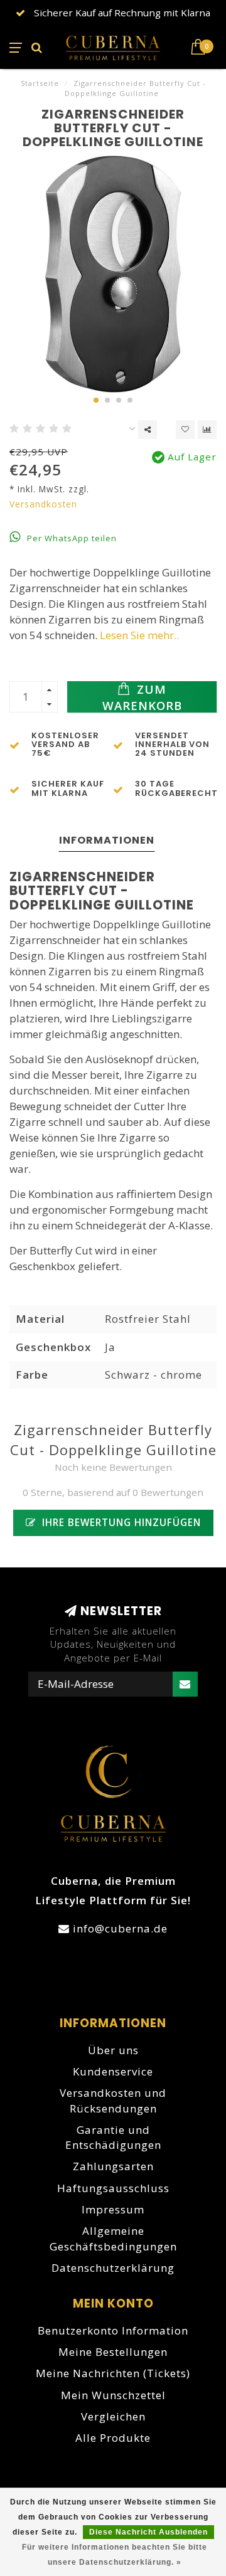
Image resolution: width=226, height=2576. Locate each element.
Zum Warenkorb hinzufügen (142, 697)
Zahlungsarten (113, 2166)
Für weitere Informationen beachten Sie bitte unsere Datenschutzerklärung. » (115, 2555)
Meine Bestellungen (113, 2352)
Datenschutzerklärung (113, 2268)
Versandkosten (43, 504)
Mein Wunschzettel (113, 2395)
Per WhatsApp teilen (71, 538)
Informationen (107, 840)
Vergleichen (113, 2416)
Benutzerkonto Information (113, 2330)
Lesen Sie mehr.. (139, 635)
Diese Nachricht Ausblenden (148, 2532)
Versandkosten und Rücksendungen (113, 2100)
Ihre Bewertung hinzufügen (120, 1522)
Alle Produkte (113, 2438)
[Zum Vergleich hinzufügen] (207, 430)
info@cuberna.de (120, 1928)
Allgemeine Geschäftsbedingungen (113, 2238)
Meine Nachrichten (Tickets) (113, 2373)
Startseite (40, 83)
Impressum (113, 2209)
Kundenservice (113, 2071)
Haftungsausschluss (113, 2188)
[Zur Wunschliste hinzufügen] (185, 430)
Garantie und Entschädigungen (113, 2137)
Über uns (113, 2050)
